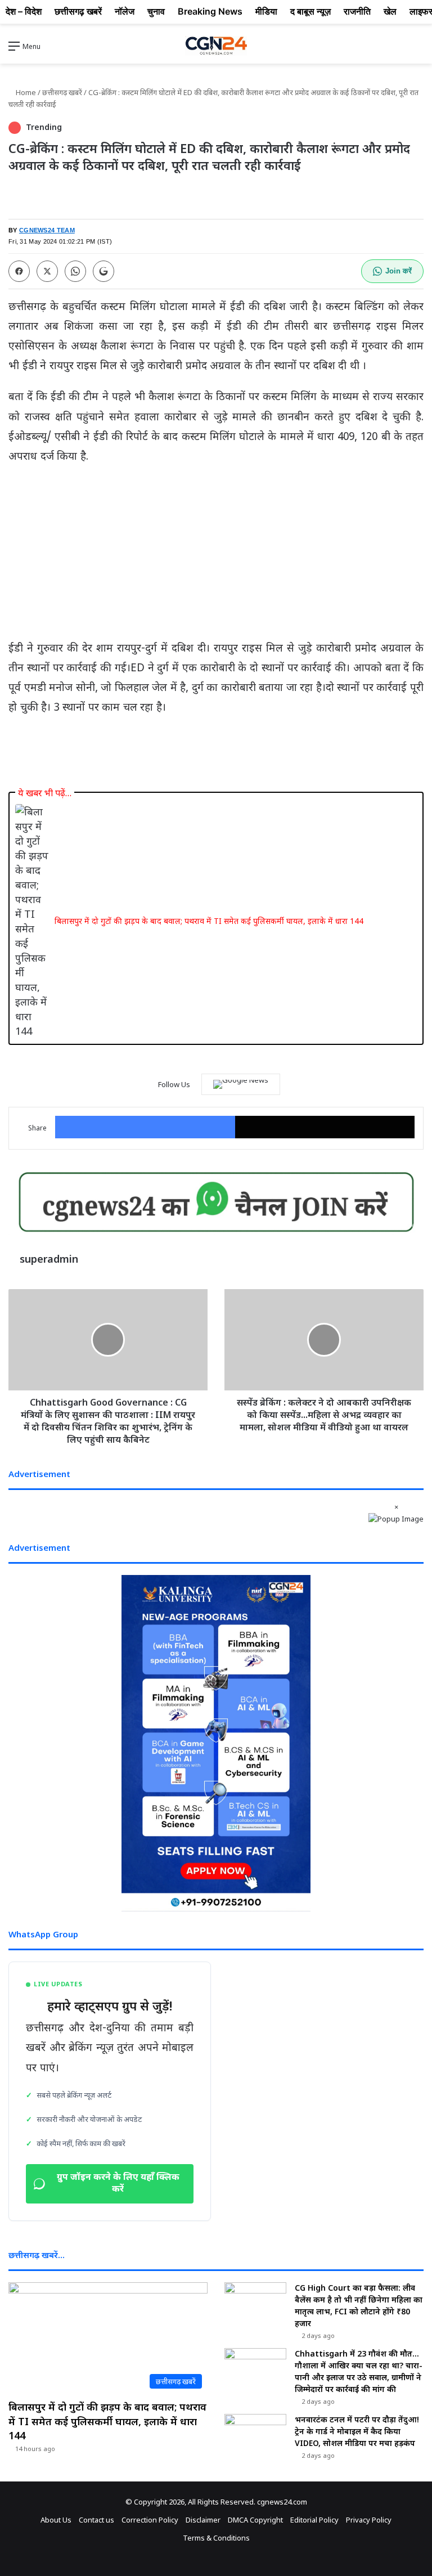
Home (25, 92)
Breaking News (210, 11)
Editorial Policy (314, 2520)
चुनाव (156, 11)
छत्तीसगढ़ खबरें (62, 92)
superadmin (49, 1259)
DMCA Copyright (255, 2520)
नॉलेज (125, 11)
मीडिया (266, 11)
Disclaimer (203, 2520)
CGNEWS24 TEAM (47, 230)
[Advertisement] (216, 557)
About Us (56, 2520)
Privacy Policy (369, 2520)
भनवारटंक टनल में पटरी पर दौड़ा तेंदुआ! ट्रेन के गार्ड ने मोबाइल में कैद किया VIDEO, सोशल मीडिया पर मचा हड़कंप (357, 2431)
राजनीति (357, 11)
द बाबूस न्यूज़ (310, 11)
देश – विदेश (24, 11)
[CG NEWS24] (216, 46)
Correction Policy (150, 2520)
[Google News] (241, 1084)
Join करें (399, 271)
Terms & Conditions (216, 2538)
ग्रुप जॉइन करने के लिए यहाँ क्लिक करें (118, 2184)
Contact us (96, 2520)
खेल (390, 11)
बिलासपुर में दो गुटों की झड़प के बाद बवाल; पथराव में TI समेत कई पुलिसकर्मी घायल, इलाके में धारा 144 (209, 921)
